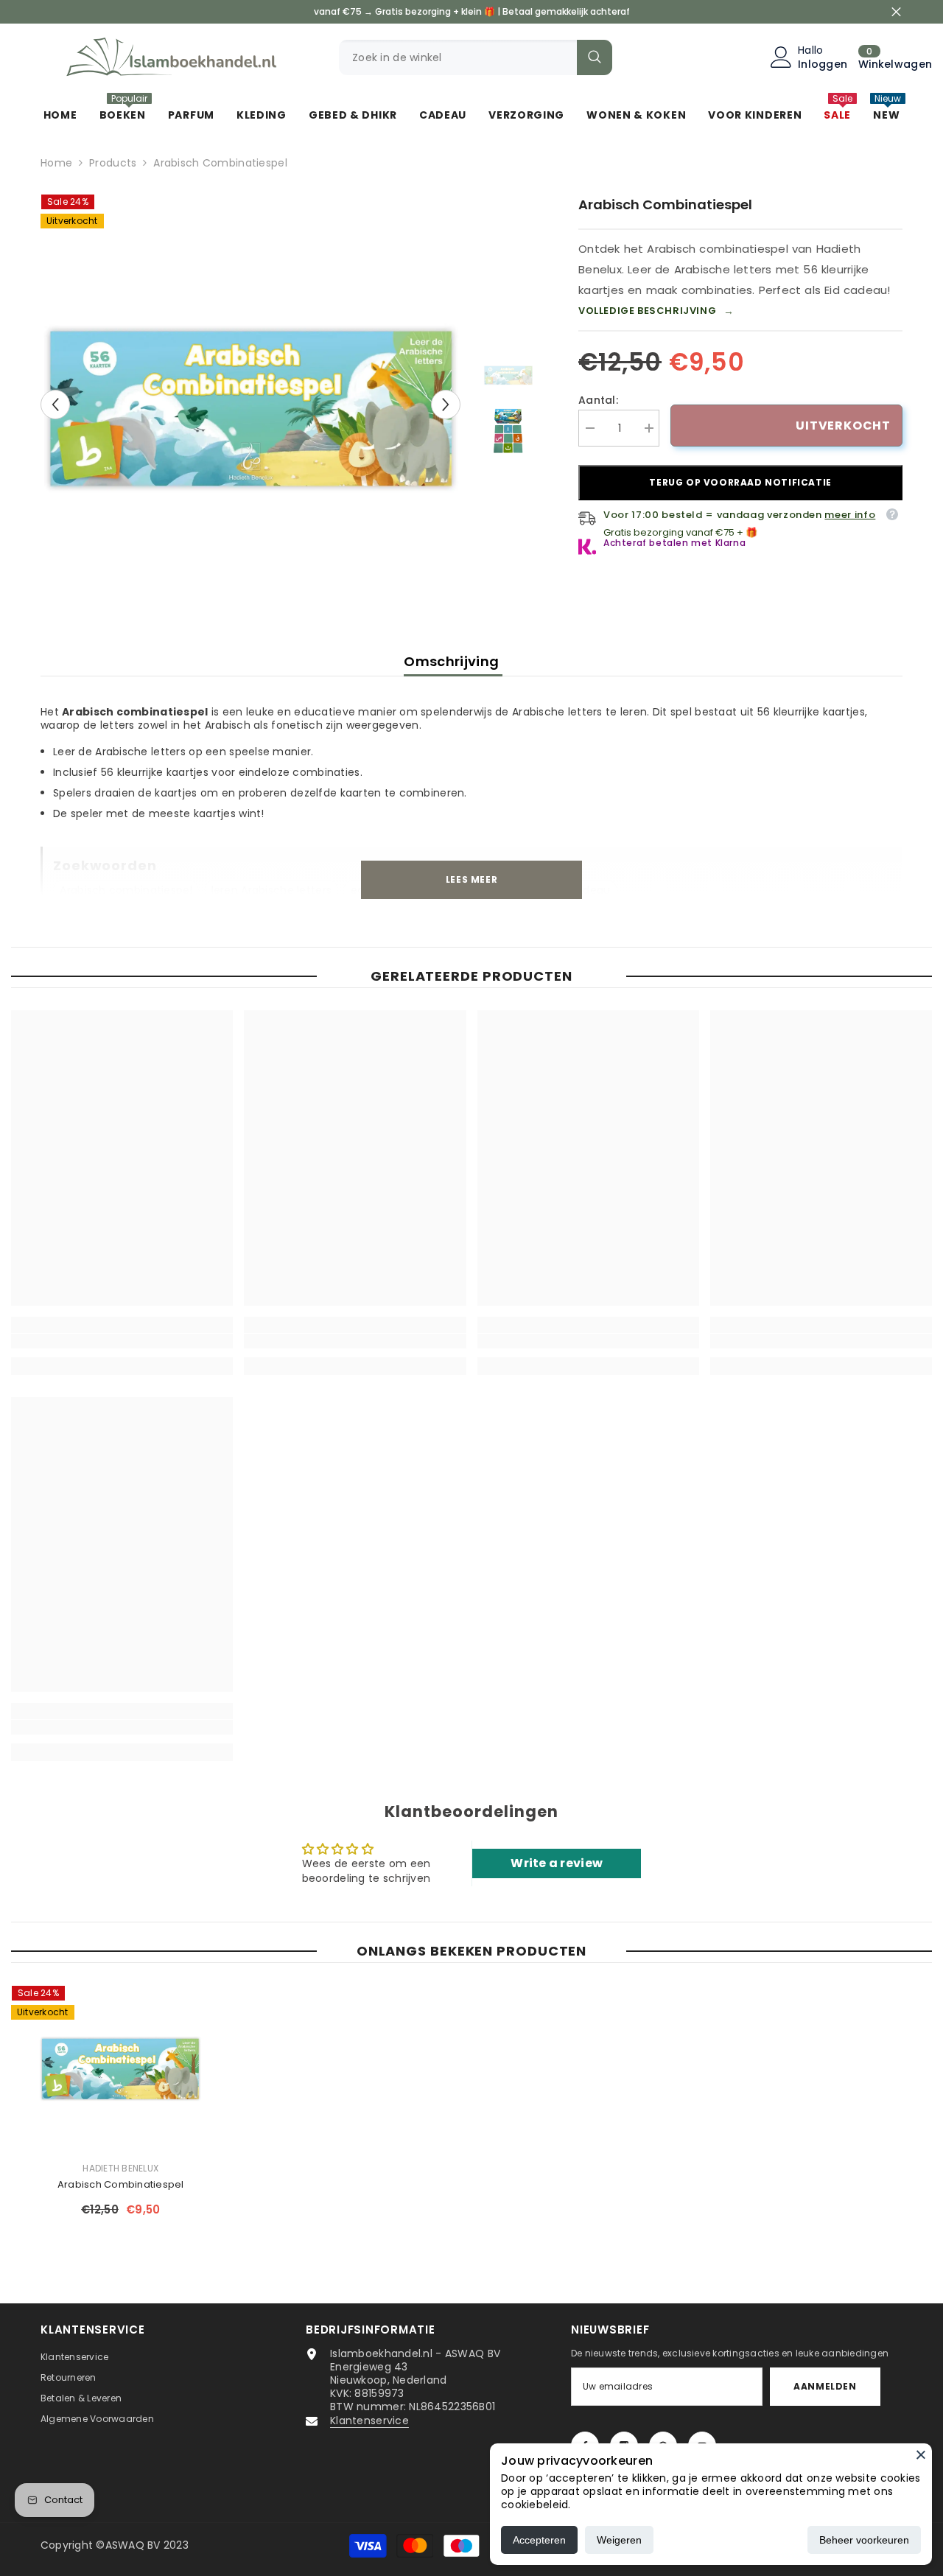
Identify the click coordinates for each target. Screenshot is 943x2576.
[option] (251, 404)
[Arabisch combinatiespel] (121, 2067)
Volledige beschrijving (656, 311)
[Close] (921, 2454)
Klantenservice (369, 2421)
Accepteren (539, 2540)
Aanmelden (825, 2386)
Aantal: (598, 400)
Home (56, 163)
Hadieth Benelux (120, 2168)
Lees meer (471, 879)
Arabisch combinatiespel (121, 2184)
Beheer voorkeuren (864, 2540)
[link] (122, 1341)
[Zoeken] (476, 57)
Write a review (557, 1863)
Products (113, 163)
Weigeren (619, 2540)
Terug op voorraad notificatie (740, 482)
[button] (55, 405)
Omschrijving (453, 661)
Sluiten (896, 12)
